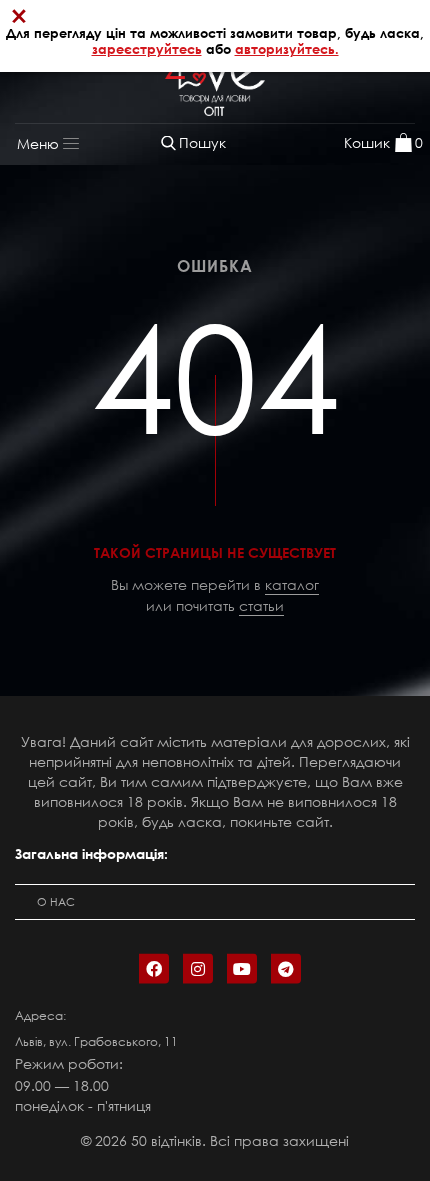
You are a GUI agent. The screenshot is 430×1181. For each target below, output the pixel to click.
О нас (56, 902)
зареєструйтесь (147, 49)
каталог (292, 584)
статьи (261, 605)
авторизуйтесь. (287, 49)
